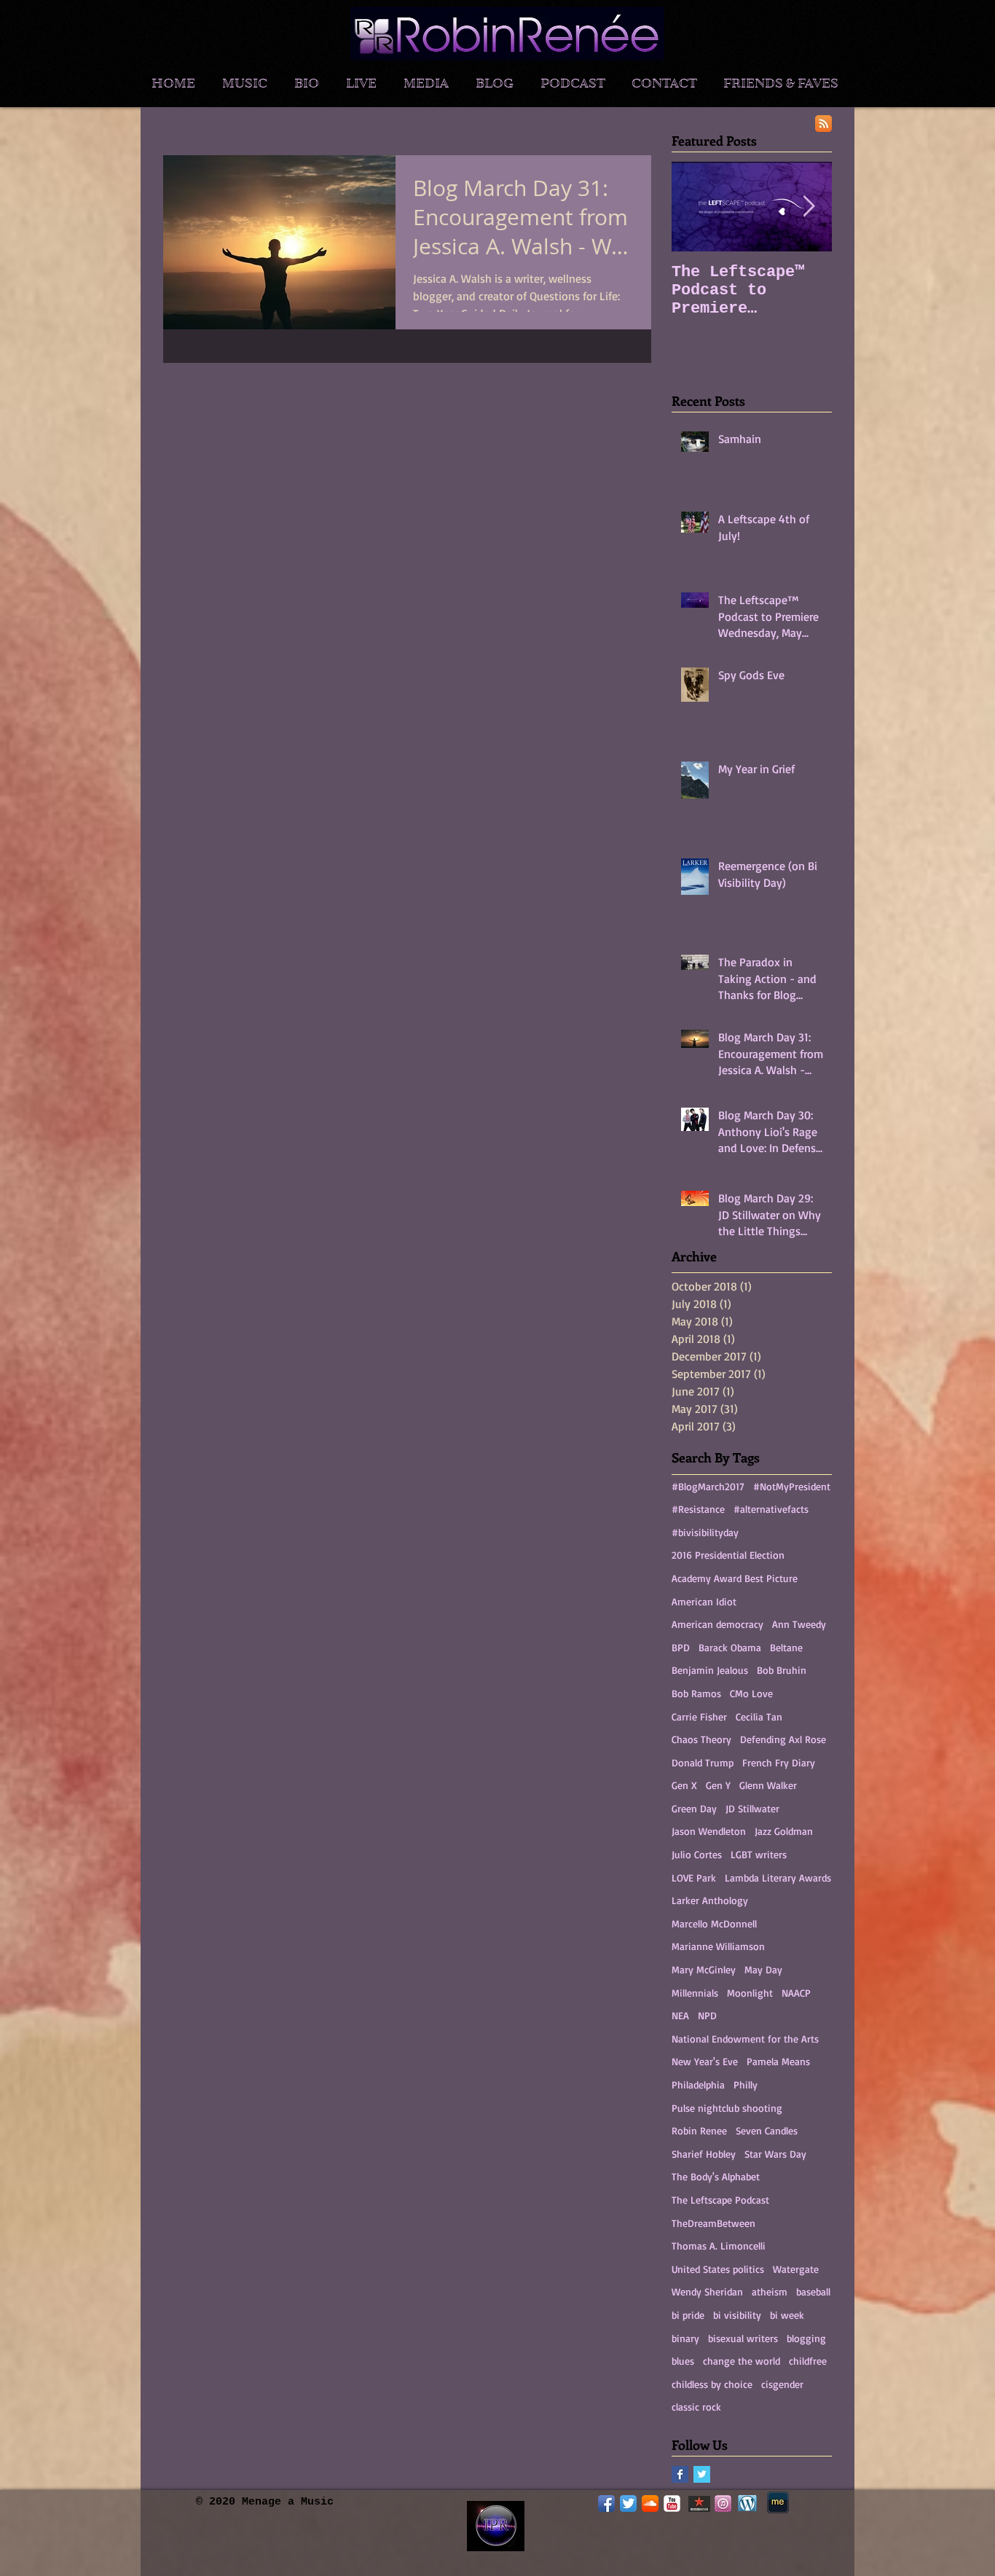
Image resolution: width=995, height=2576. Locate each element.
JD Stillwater (752, 1808)
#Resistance (698, 1509)
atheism (770, 2291)
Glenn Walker (768, 1785)
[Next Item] (809, 207)
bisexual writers (743, 2338)
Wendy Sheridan (707, 2291)
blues (683, 2361)
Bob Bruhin (782, 1670)
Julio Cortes (697, 1854)
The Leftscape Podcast (720, 2200)
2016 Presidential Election (728, 1555)
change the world (742, 2361)
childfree (808, 2361)
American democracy (717, 1624)
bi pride (688, 2315)
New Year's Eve (705, 2061)
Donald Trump (703, 1762)
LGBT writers (759, 1854)
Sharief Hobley (704, 2154)
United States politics (718, 2269)
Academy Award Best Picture (735, 1578)
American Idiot (704, 1601)
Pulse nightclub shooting (727, 2108)
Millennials (695, 1993)
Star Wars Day (775, 2154)
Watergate (796, 2269)
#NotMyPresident (792, 1486)
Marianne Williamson (718, 1946)
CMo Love (751, 1693)
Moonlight (750, 1993)
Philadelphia (698, 2084)
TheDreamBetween (713, 2223)
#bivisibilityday (705, 1532)
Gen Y (718, 1785)
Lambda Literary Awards (778, 1878)
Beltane (786, 1647)
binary (685, 2338)
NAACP (796, 1993)
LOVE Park (694, 1878)
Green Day (694, 1808)
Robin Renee (699, 2130)
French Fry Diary (779, 1762)
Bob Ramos (696, 1693)
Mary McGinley (704, 1969)
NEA (680, 2015)
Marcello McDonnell (714, 1923)
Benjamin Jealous (710, 1670)
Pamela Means (778, 2061)
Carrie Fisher (699, 1716)
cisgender (782, 2384)
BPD (681, 1647)
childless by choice (712, 2384)
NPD (707, 2015)
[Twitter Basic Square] (702, 2474)
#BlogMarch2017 (708, 1486)
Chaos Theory (701, 1739)
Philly (746, 2084)
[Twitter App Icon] (628, 2503)
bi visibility (737, 2315)
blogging (806, 2338)
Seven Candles (767, 2130)
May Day (763, 1969)
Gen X (684, 1785)
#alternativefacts (771, 1509)
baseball (813, 2291)
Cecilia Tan (759, 1716)
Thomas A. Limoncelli (719, 2246)
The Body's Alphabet (716, 2176)
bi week (787, 2315)
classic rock (696, 2407)
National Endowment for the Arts (745, 2039)
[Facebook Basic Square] (680, 2474)
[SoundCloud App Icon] (650, 2503)
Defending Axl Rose (783, 1739)
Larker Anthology (710, 1900)
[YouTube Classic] (672, 2503)
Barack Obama (730, 1647)
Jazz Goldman (784, 1831)
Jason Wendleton (709, 1831)
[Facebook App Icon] (606, 2503)
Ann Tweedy (799, 1624)
